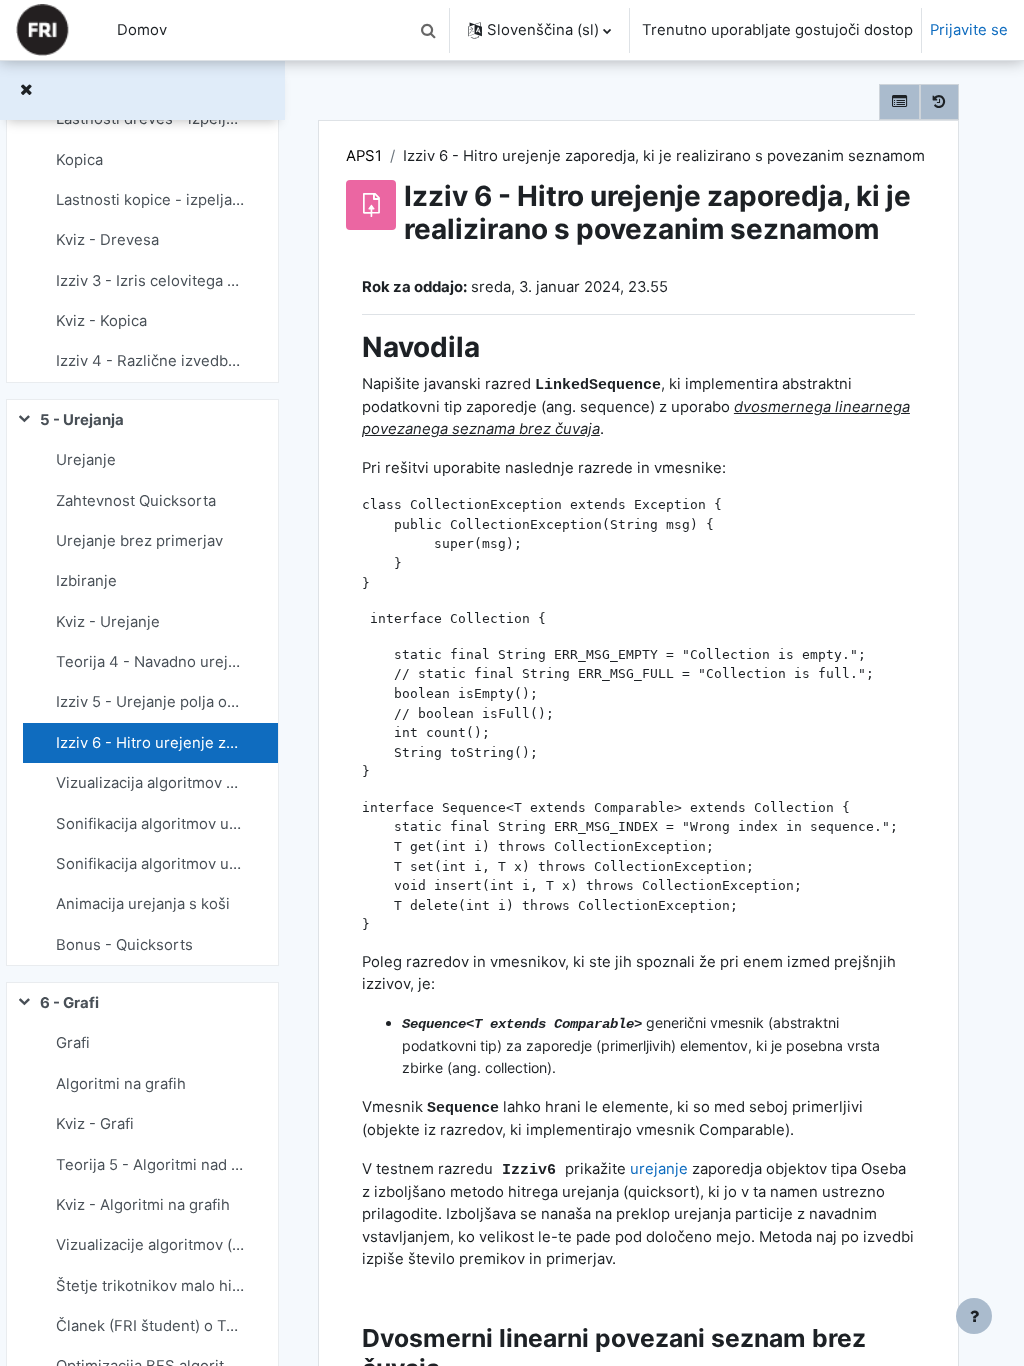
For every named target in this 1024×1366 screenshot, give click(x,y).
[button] (428, 30)
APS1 (364, 156)
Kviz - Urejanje (108, 622)
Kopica (79, 160)
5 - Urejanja (82, 420)
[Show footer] (974, 1316)
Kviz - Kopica (101, 321)
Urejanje (86, 460)
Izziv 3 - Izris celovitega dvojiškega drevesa (150, 281)
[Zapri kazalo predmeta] (26, 90)
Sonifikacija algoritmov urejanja (150, 824)
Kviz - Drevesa (107, 240)
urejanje (659, 1169)
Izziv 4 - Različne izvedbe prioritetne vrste (150, 361)
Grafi (73, 1043)
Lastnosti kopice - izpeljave (150, 200)
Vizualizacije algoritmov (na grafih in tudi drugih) (150, 1245)
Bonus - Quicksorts (124, 945)
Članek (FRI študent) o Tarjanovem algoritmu (150, 1326)
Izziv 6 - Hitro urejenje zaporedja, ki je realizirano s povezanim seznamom (150, 743)
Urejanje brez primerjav (139, 541)
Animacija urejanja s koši (143, 904)
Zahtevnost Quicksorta (136, 501)
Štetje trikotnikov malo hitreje (150, 1286)
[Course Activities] (899, 102)
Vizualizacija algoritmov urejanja (150, 783)
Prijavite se (969, 30)
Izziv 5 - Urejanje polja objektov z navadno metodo (150, 702)
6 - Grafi (69, 1003)
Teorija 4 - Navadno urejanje (150, 662)
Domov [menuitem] (142, 30)
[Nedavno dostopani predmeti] (939, 102)
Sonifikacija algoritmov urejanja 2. (150, 864)
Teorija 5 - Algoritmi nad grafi (150, 1165)
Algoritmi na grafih (121, 1084)
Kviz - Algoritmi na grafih (143, 1205)
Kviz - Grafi (95, 1124)
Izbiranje (86, 581)
